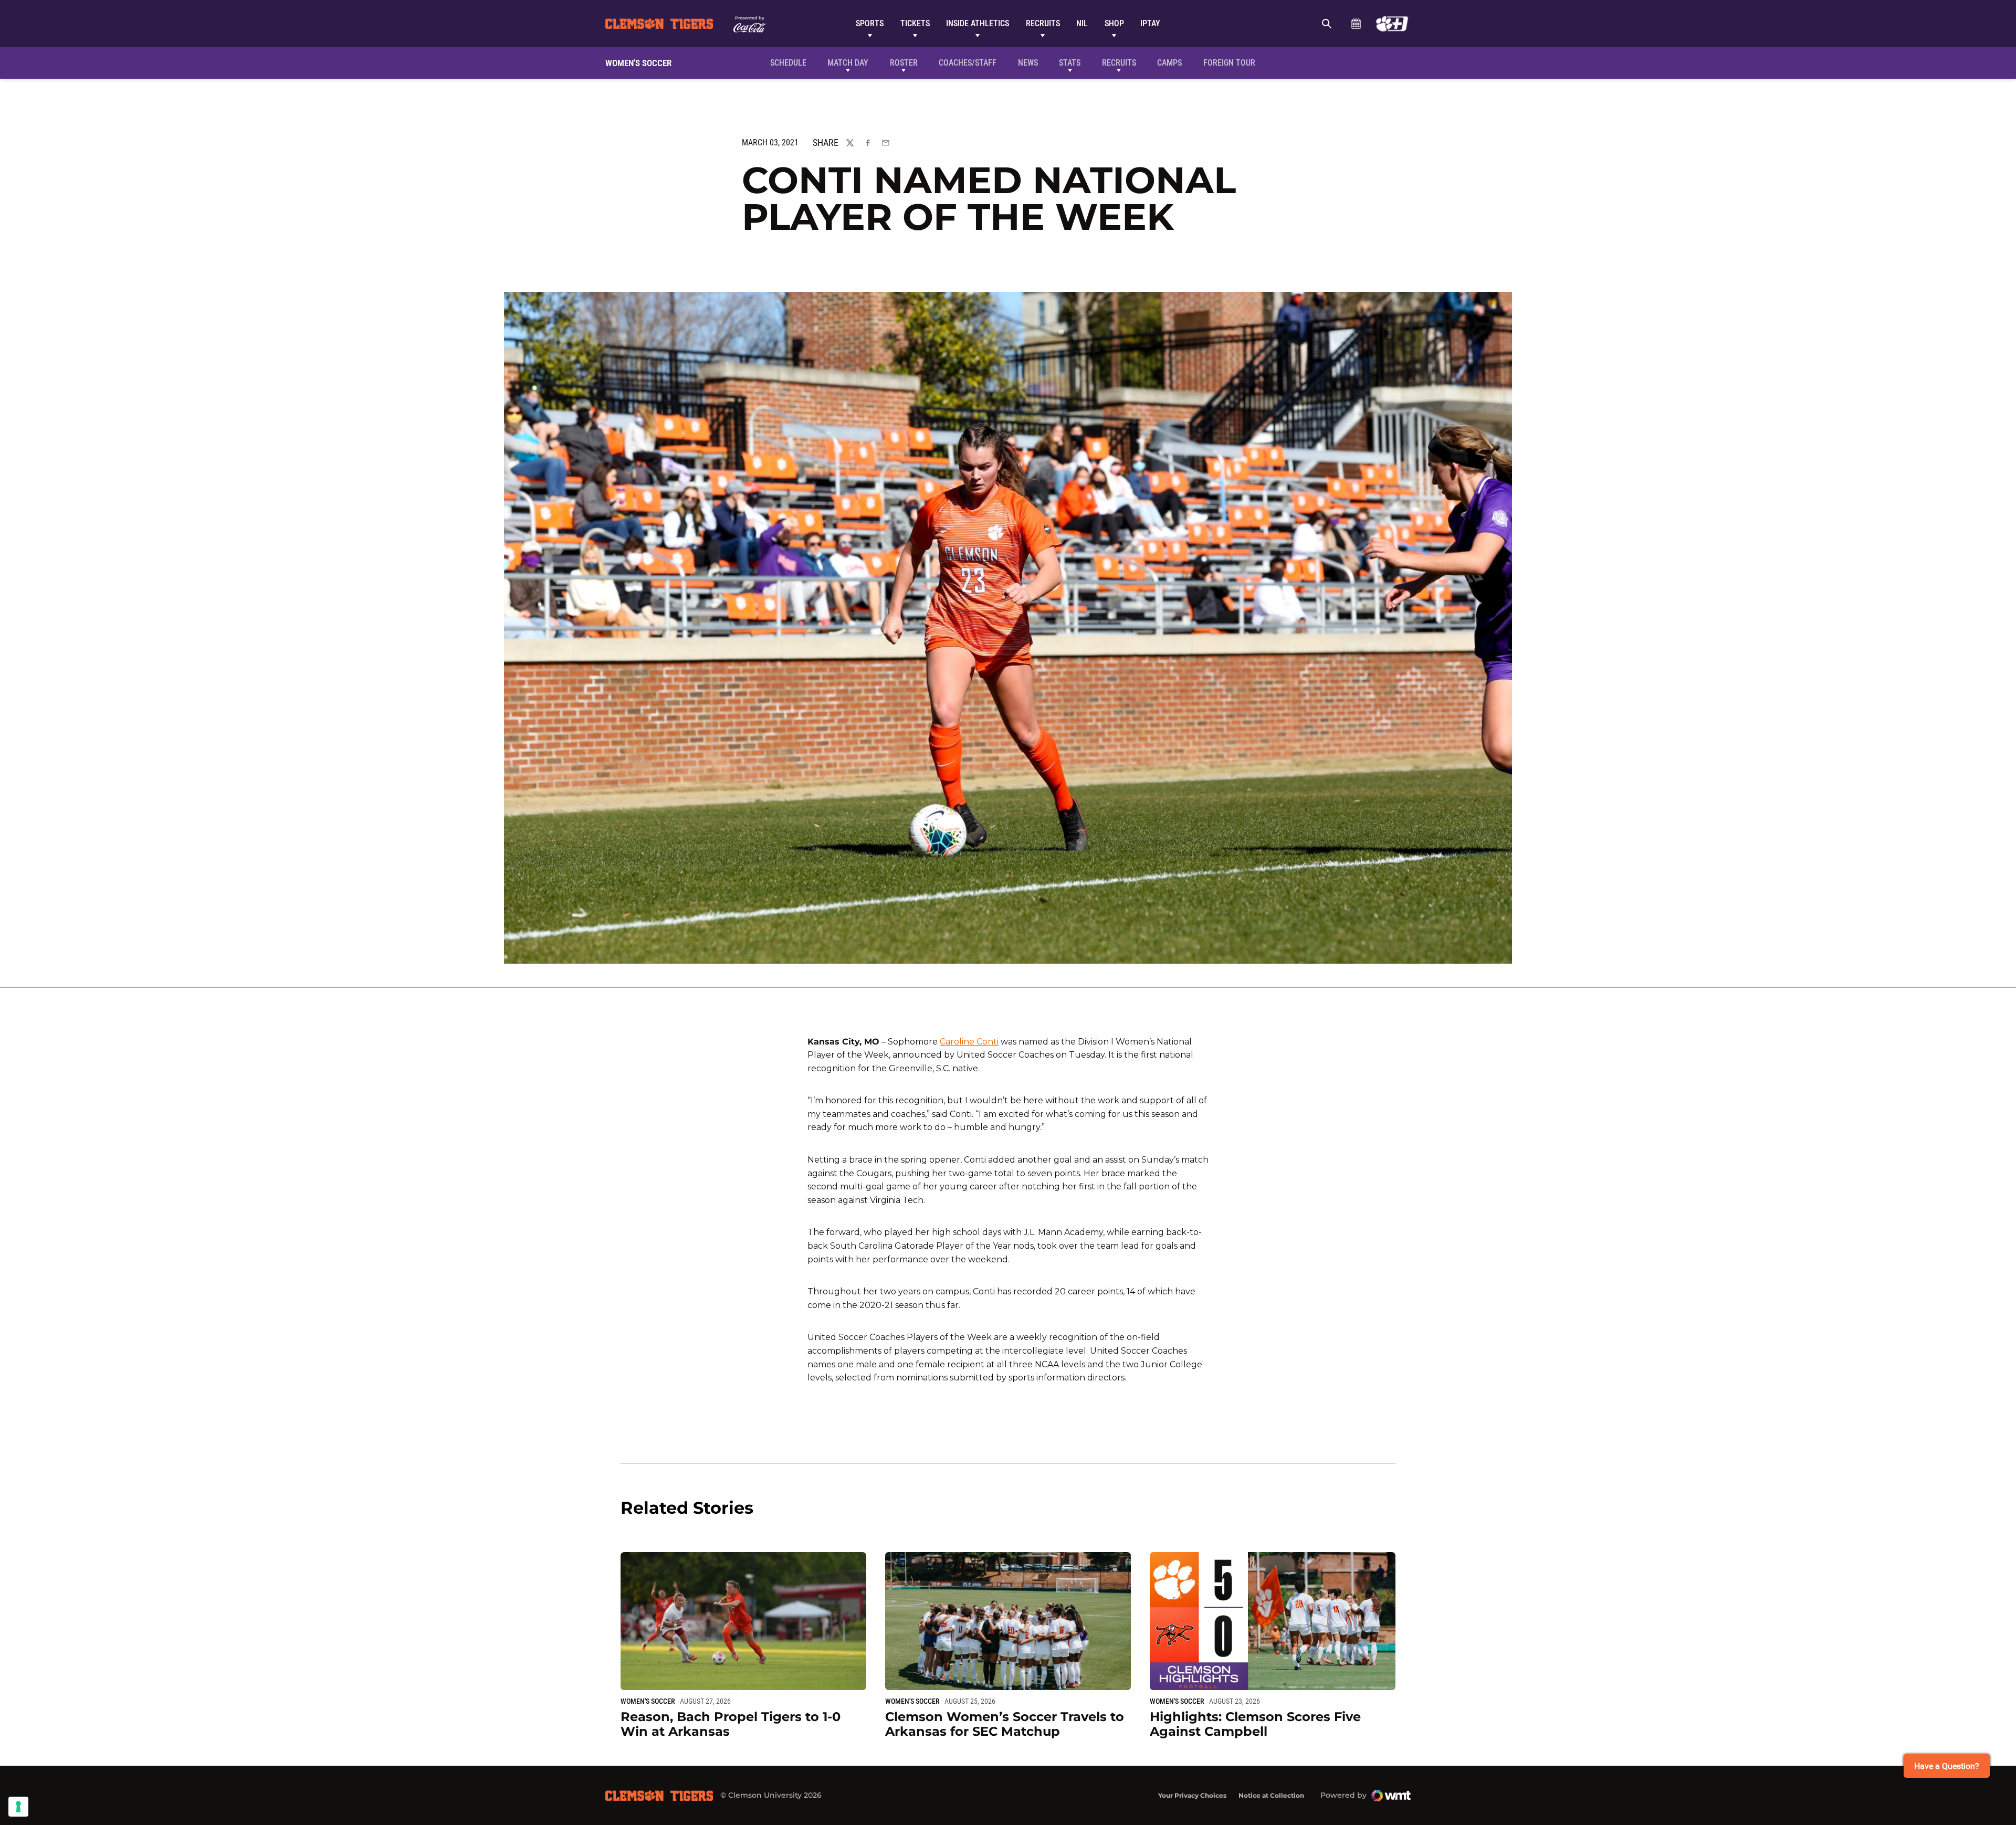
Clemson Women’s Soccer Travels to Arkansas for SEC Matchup (1005, 1724)
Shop (1114, 23)
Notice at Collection (1271, 1795)
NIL (1082, 23)
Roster (904, 63)
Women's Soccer (648, 1701)
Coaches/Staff (968, 63)
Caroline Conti (969, 1042)
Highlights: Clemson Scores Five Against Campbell (1255, 1724)
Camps (1169, 63)
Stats (1070, 63)
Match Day (848, 63)
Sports (870, 23)
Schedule (1356, 24)
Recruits (1043, 23)
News (1028, 63)
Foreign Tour (1229, 63)
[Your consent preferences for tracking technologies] (18, 1807)
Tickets (915, 23)
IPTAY (1150, 23)
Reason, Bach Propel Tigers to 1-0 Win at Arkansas (731, 1724)
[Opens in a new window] (1392, 24)
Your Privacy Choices (1192, 1795)
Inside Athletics (978, 23)
